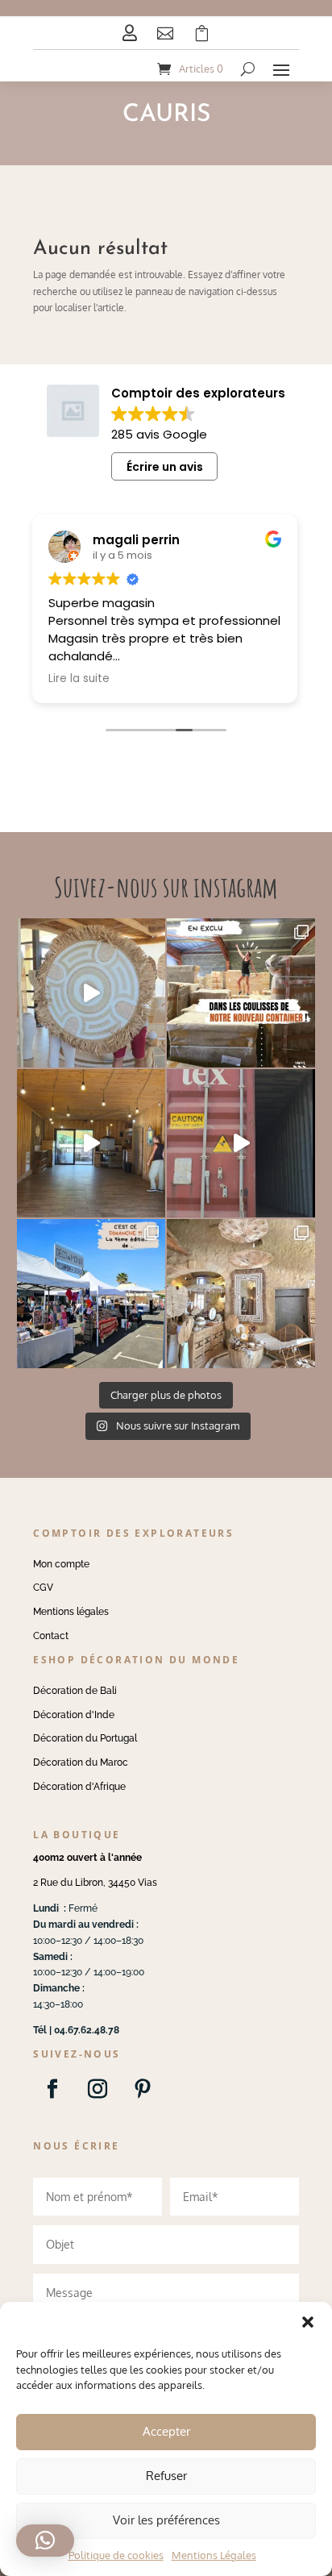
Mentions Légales (214, 2555)
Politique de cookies (116, 2555)
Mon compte (61, 1564)
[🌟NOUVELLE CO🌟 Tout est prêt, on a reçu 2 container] (91, 993)
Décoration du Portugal (85, 1738)
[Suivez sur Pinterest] (143, 2089)
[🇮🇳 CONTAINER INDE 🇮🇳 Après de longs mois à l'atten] (241, 993)
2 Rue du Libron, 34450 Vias (95, 1883)
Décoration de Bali (75, 1691)
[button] (308, 2322)
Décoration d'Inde (74, 1715)
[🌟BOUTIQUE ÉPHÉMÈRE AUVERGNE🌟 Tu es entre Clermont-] (91, 1143)
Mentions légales (71, 1612)
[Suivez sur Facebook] (52, 2089)
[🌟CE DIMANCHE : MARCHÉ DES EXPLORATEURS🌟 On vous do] (91, 1293)
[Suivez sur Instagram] (98, 2089)
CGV (43, 1588)
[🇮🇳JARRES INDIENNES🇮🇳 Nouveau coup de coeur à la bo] (241, 1143)
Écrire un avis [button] (165, 467)
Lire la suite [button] (79, 679)
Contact (51, 1636)
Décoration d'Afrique (79, 1787)
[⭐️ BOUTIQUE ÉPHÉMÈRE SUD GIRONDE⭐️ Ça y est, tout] (241, 1293)
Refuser (166, 2476)
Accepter (166, 2431)
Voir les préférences (166, 2520)
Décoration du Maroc (81, 1762)
